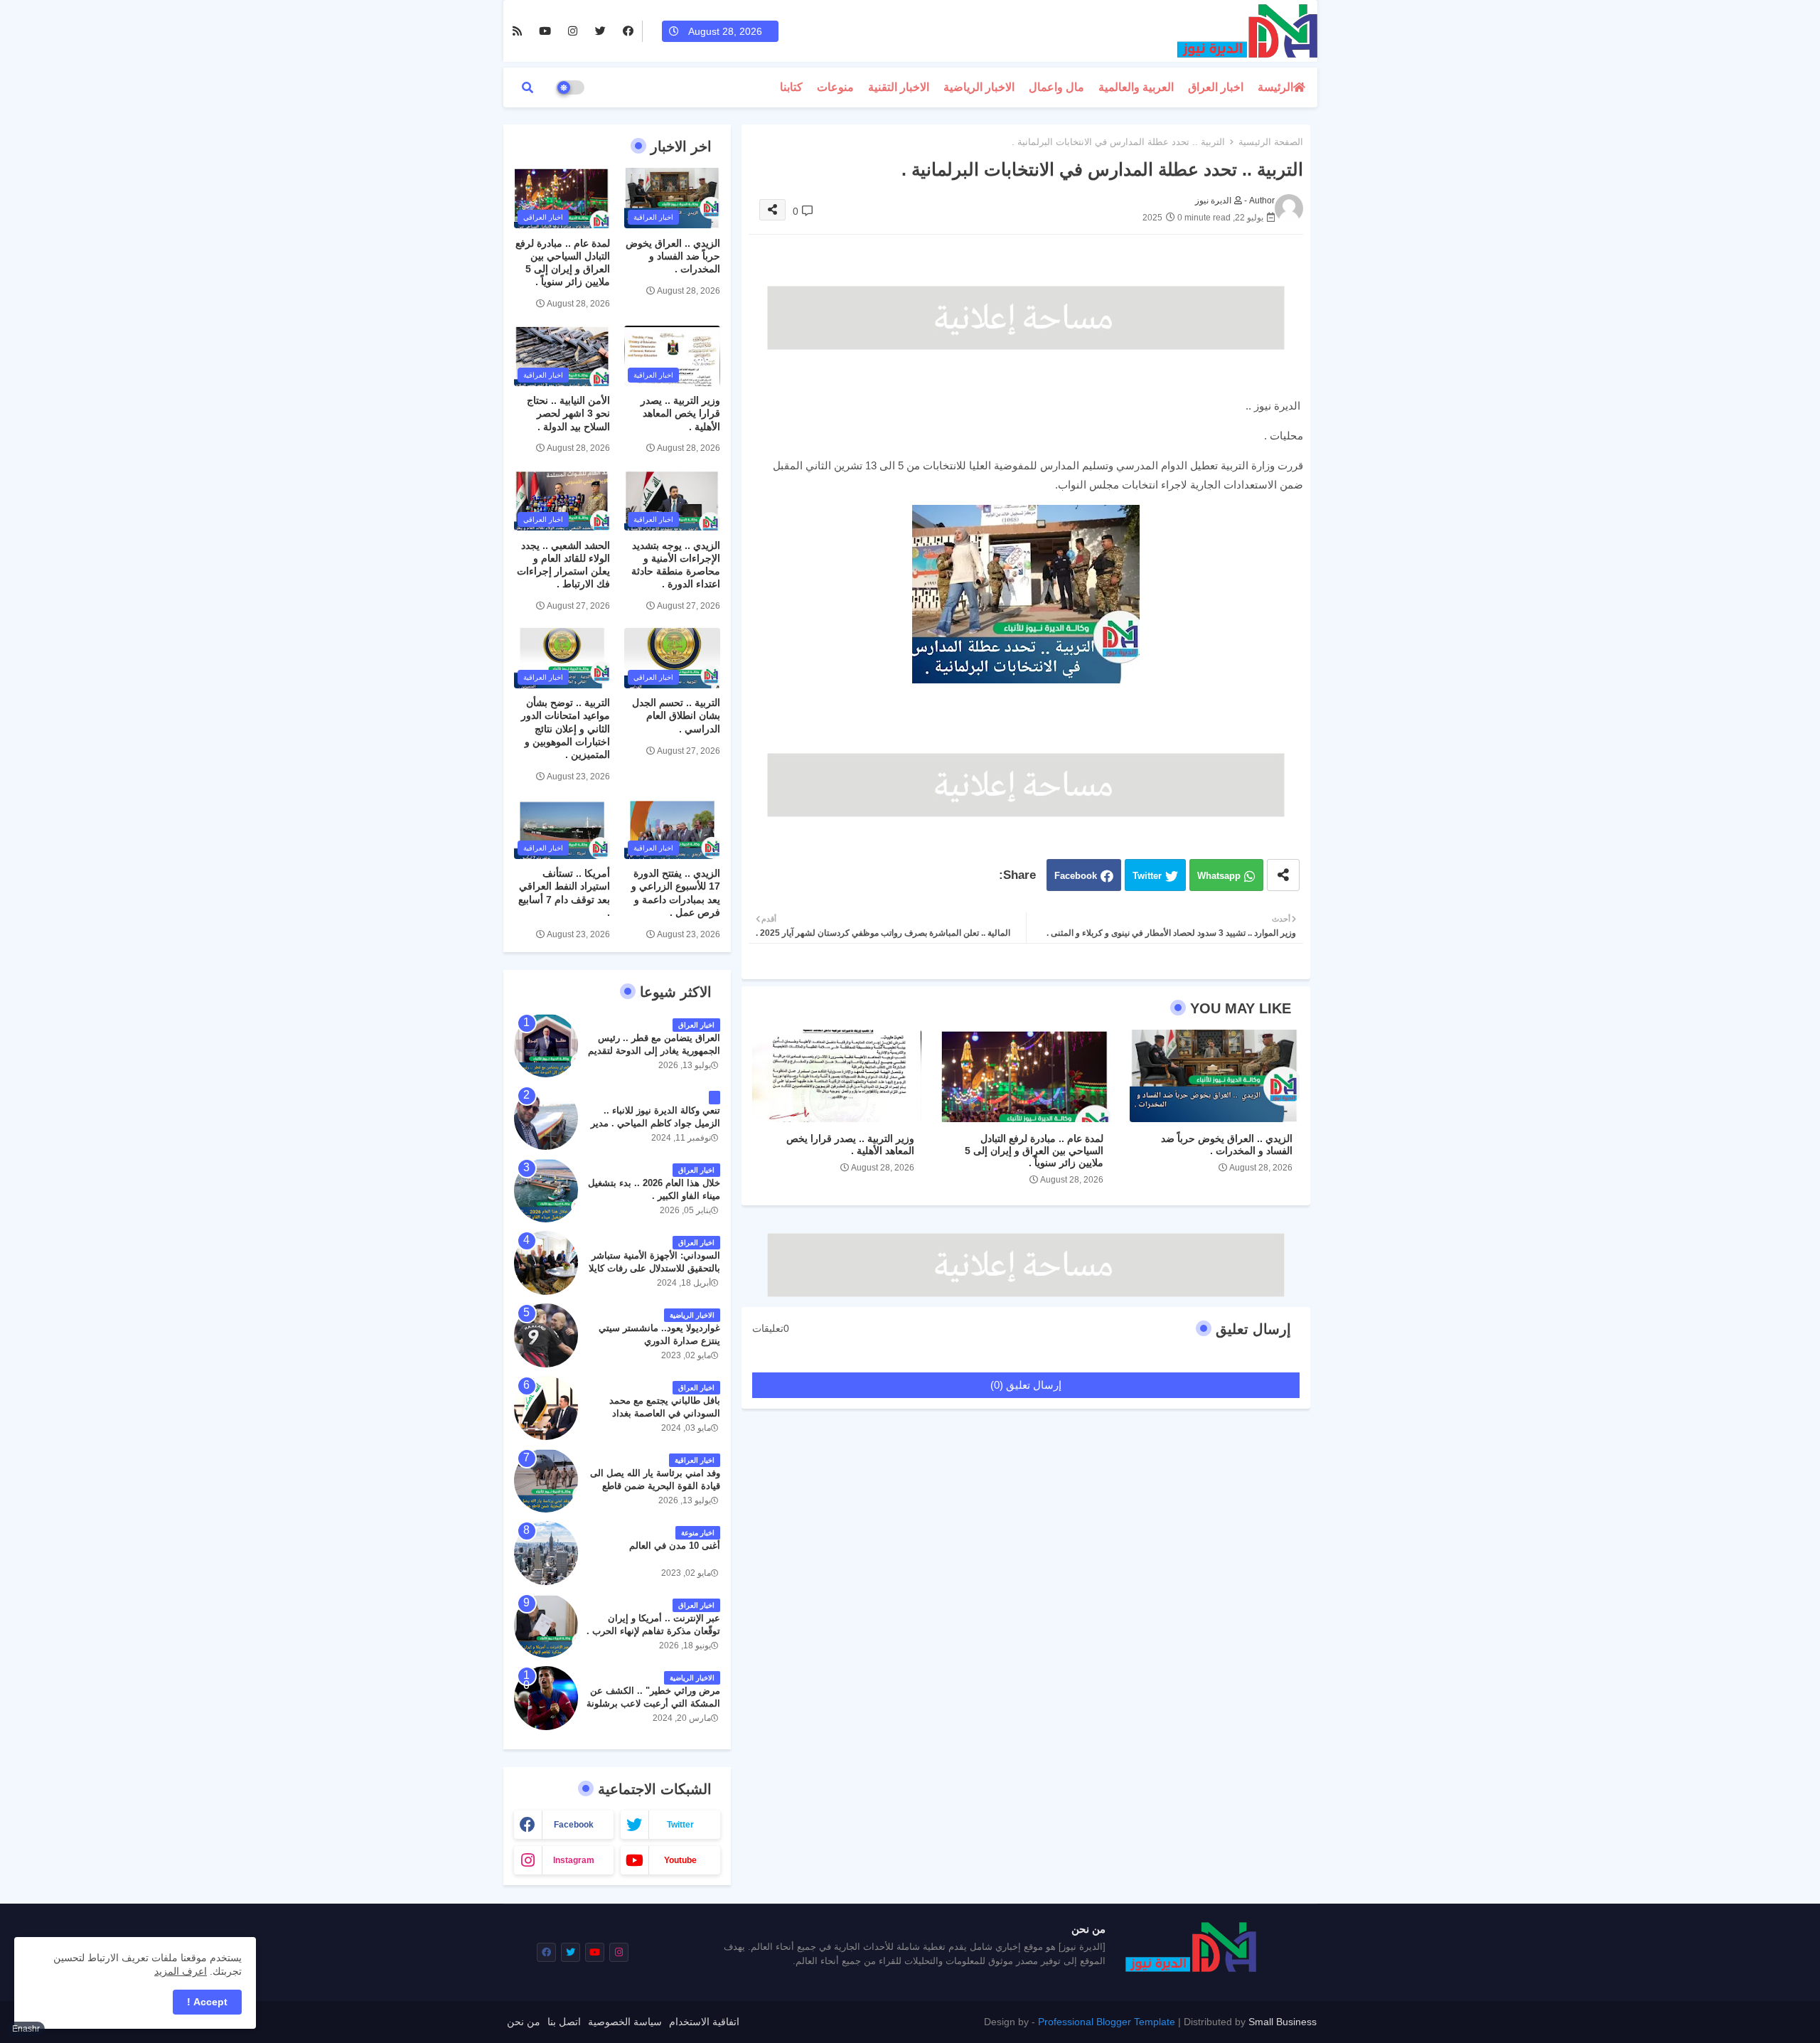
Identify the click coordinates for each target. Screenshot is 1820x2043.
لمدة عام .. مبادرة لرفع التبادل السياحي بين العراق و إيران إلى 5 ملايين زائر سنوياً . (1034, 1151)
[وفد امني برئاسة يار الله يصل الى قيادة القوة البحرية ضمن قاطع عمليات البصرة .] (546, 1481)
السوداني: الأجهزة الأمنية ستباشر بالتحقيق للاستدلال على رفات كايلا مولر (654, 1268)
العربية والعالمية (1136, 87)
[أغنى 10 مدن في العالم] (546, 1553)
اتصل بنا (564, 2022)
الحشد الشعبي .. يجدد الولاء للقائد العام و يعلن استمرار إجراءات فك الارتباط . (563, 565)
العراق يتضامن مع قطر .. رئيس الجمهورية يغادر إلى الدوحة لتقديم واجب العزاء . (654, 1051)
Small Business (1283, 2022)
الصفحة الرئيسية (1271, 142)
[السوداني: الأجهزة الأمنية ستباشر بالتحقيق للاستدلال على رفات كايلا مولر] (546, 1263)
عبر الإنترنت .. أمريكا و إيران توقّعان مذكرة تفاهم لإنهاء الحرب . (653, 1625)
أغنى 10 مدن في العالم (675, 1546)
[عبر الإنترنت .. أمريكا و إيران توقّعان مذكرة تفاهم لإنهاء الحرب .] (546, 1626)
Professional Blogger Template (1107, 2022)
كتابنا (791, 87)
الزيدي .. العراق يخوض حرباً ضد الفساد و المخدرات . (1227, 1145)
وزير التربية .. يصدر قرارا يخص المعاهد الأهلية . (850, 1145)
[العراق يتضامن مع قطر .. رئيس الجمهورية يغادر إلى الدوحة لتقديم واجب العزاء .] (546, 1045)
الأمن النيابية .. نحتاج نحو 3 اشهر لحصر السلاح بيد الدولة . (568, 413)
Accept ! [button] (207, 2002)
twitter (680, 1825)
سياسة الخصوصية (625, 2022)
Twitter (1147, 876)
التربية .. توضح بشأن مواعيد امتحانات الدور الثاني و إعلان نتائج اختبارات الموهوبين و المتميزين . (566, 729)
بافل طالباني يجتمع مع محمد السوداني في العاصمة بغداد (665, 1407)
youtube (680, 1860)
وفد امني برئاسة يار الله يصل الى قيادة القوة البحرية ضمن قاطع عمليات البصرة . (655, 1486)
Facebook (1076, 876)
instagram (574, 1860)
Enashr (26, 2029)
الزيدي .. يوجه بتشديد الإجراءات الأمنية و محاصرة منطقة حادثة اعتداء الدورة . (676, 565)
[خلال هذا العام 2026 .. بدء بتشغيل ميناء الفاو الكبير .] (546, 1190)
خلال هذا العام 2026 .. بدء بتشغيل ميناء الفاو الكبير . (654, 1189)
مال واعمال (1056, 87)
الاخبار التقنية (899, 87)
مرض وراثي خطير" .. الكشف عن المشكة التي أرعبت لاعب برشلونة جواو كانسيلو (653, 1703)
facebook (574, 1825)
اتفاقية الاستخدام (704, 2022)
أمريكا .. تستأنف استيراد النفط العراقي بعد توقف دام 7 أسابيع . (564, 893)
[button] (528, 87)
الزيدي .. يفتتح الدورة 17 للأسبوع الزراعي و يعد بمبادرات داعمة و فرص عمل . (676, 893)
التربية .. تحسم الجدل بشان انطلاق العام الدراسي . (676, 715)
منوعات (835, 87)
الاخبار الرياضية (979, 87)
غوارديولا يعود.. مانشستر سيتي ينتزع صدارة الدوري (659, 1334)
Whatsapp (1219, 876)
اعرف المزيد (181, 1971)
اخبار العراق (1216, 87)
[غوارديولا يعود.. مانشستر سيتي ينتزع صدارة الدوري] (546, 1335)
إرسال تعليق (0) (1026, 1385)
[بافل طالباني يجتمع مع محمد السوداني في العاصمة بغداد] (546, 1408)
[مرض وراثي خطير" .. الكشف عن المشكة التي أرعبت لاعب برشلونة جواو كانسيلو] (546, 1698)
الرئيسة (1275, 87)
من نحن (524, 2022)
